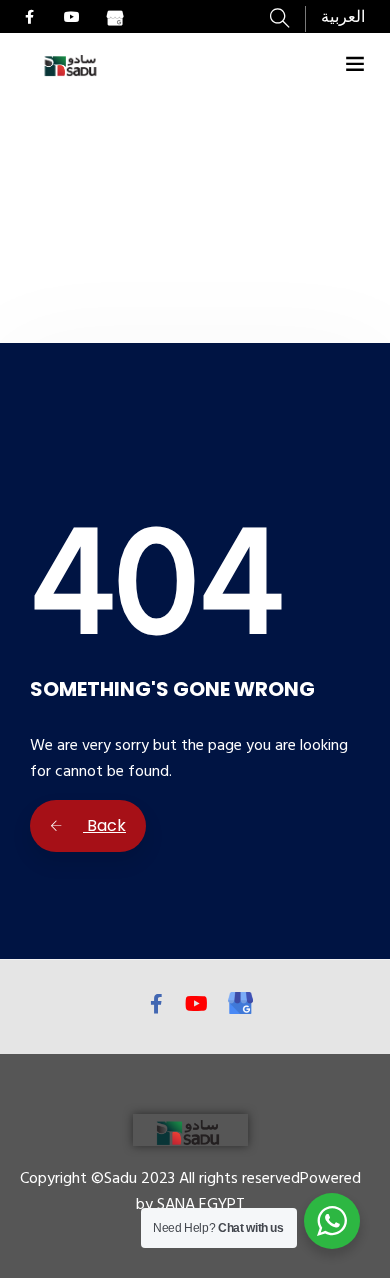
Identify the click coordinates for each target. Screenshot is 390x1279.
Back (104, 825)
